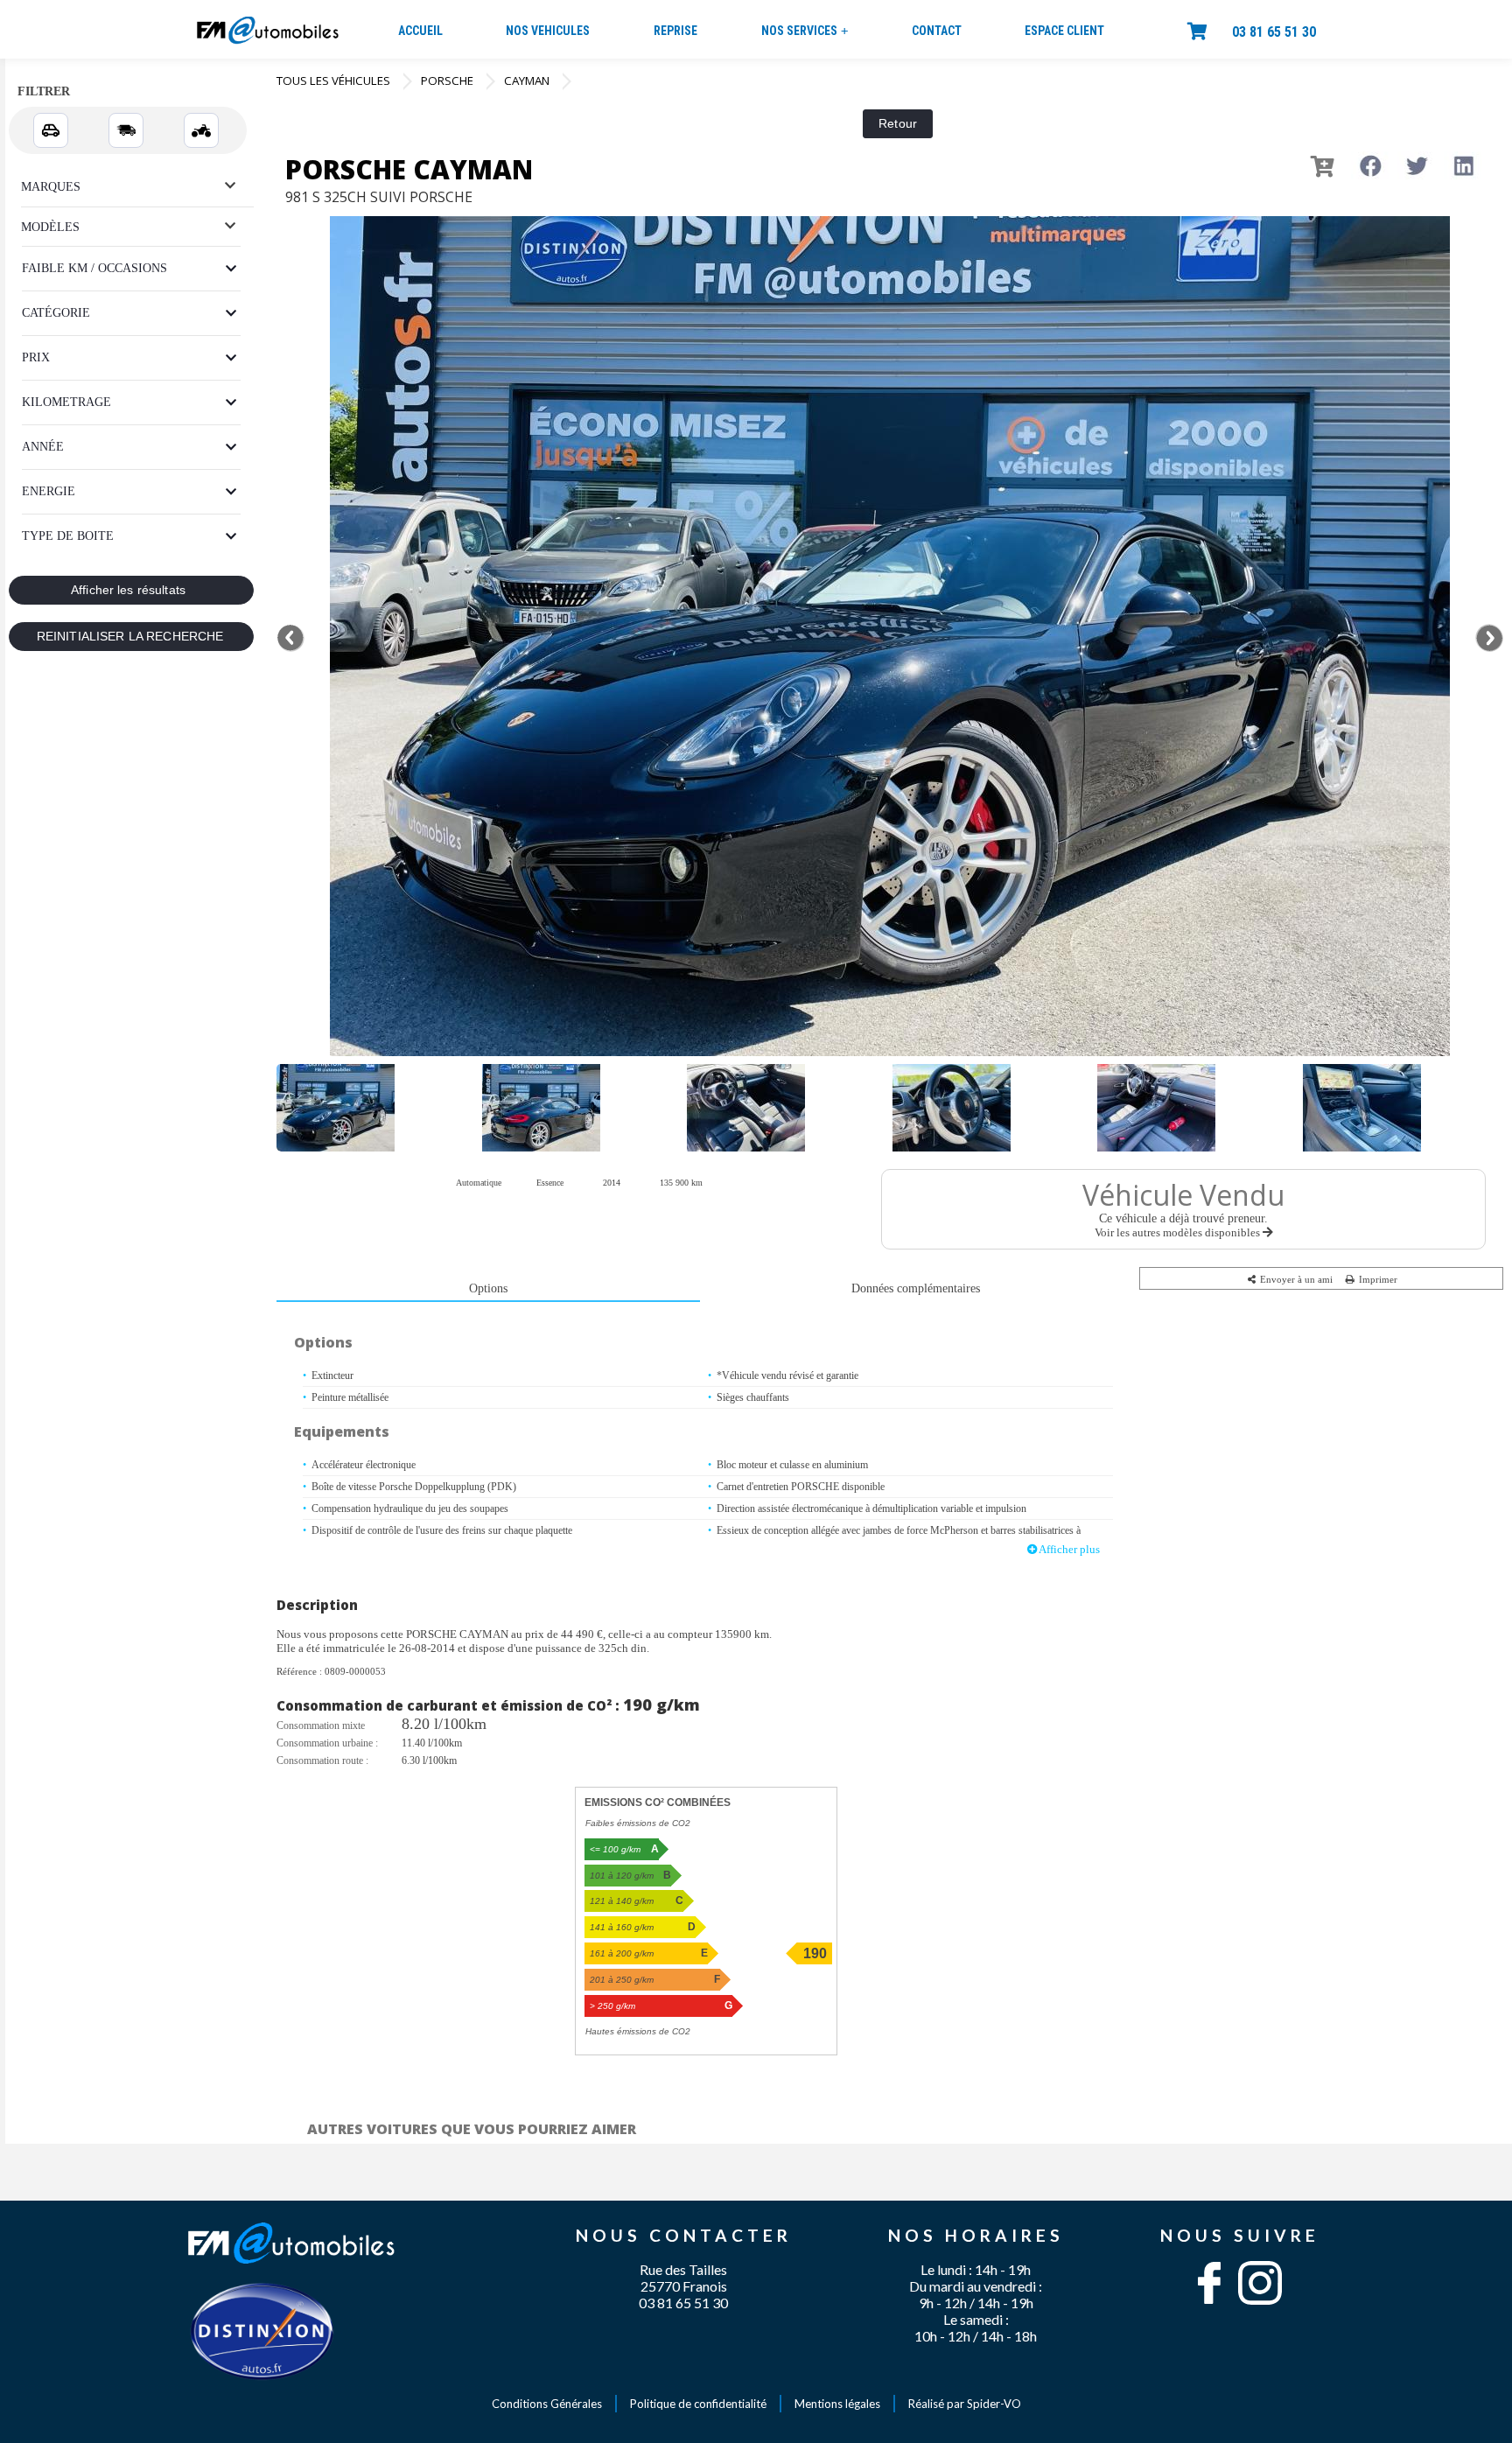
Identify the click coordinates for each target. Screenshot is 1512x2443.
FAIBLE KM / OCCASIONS (94, 268)
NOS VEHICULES (548, 31)
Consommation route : (322, 1760)
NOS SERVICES (805, 31)
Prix (36, 357)
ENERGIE (49, 491)
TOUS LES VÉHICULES (333, 80)
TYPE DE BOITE (68, 536)
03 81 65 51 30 (1274, 32)
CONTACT (937, 31)
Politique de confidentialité (698, 2404)
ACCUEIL (420, 31)
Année (43, 447)
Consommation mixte (321, 1725)
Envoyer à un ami (1295, 1279)
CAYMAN (527, 80)
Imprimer (1377, 1279)
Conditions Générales (547, 2404)
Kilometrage (66, 402)
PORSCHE (447, 80)
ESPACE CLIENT (1064, 31)
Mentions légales (837, 2404)
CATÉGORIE (56, 313)
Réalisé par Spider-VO (965, 2404)
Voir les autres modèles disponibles (1179, 1232)
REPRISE (675, 31)
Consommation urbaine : (327, 1743)
